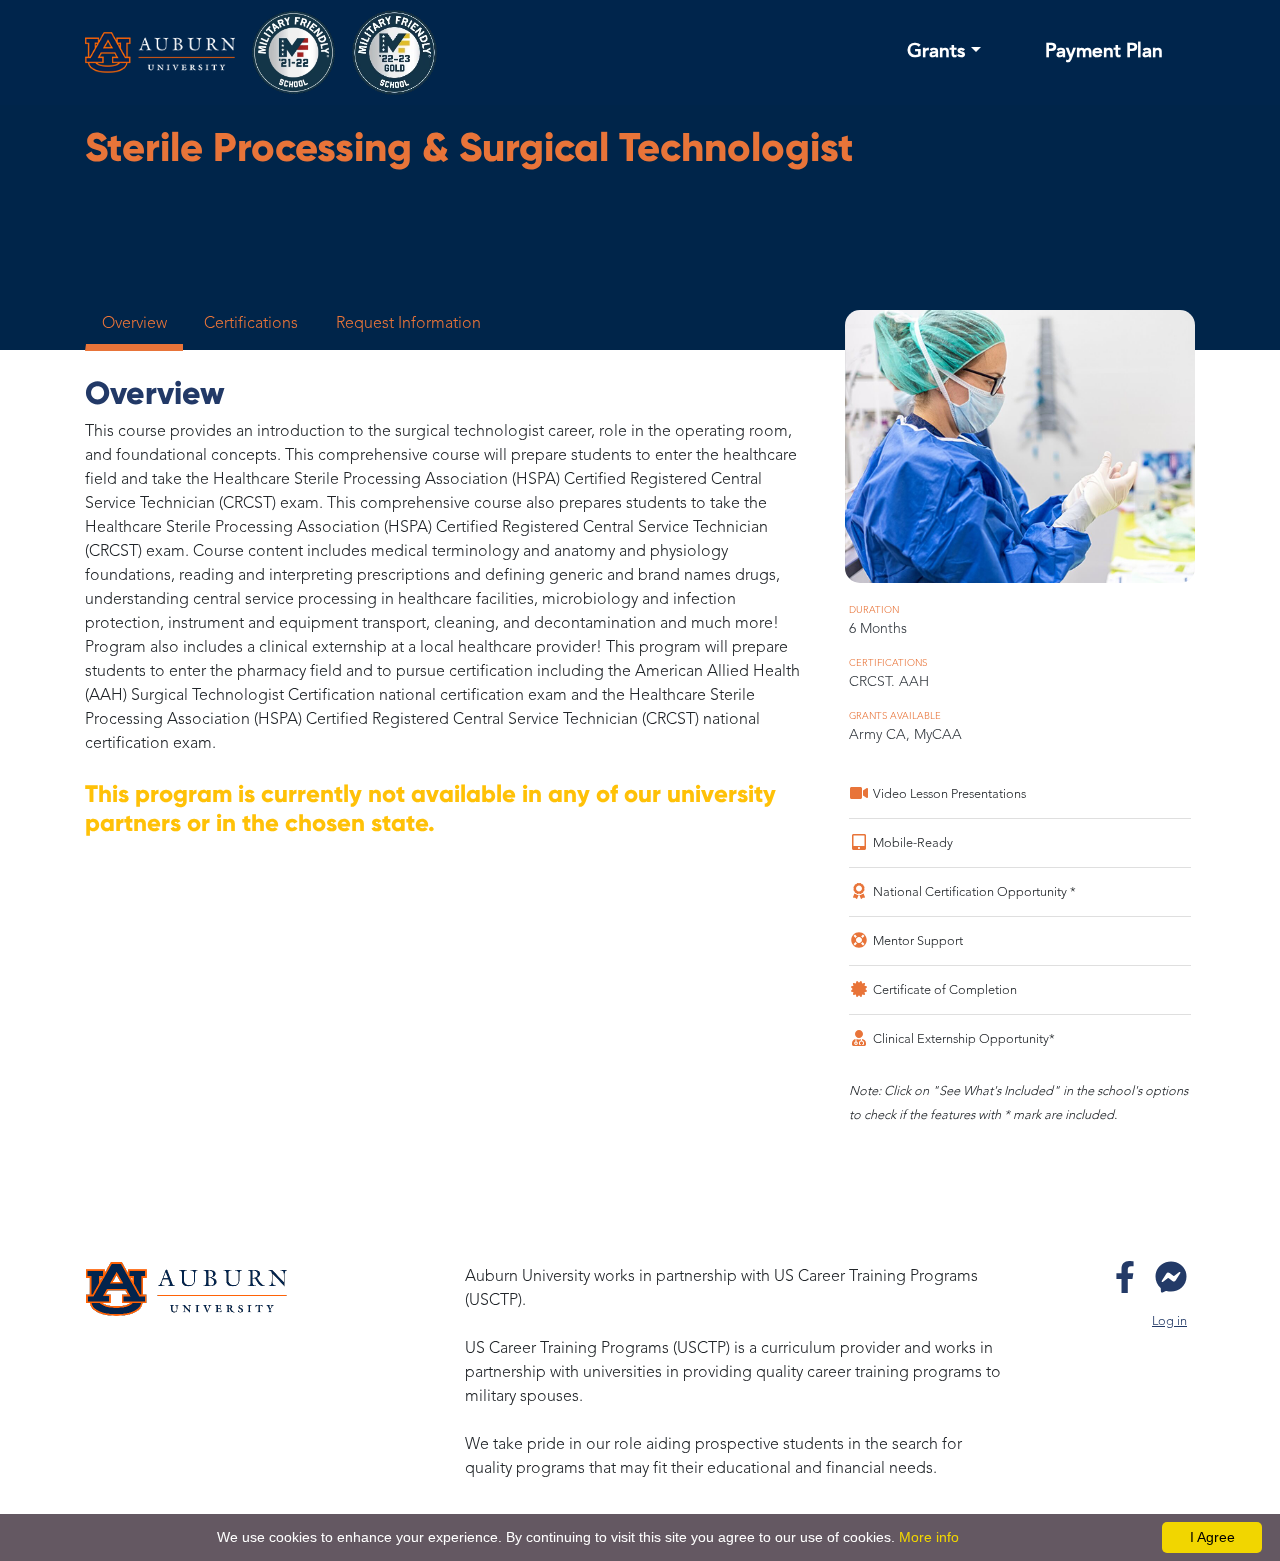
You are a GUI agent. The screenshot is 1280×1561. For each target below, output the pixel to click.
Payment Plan (1104, 52)
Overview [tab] (134, 324)
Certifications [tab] (251, 324)
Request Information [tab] (408, 324)
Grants (936, 52)
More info (929, 1537)
